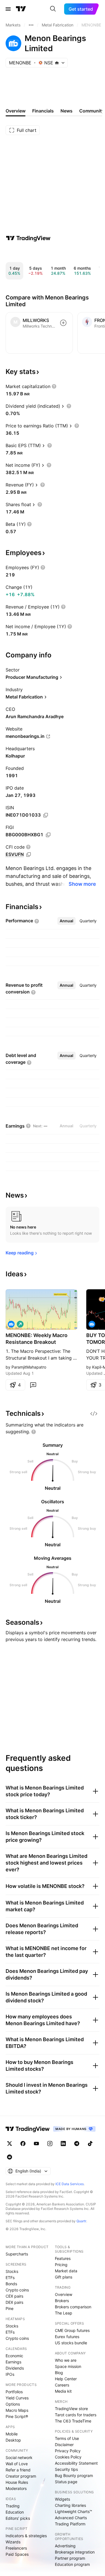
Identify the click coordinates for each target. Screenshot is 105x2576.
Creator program (21, 2476)
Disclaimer (64, 2445)
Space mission (68, 2366)
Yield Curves (17, 2398)
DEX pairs (14, 2302)
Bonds (11, 2284)
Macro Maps (17, 2410)
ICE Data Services (70, 2184)
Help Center (66, 2379)
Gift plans (64, 2277)
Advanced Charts (71, 2518)
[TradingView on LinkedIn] (63, 2144)
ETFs (10, 2278)
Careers (62, 2385)
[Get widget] (94, 1414)
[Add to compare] (63, 323)
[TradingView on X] (10, 2144)
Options (13, 2404)
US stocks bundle (71, 2343)
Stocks (12, 2271)
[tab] (66, 921)
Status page (66, 2482)
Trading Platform (70, 2524)
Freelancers (16, 2548)
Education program (72, 2564)
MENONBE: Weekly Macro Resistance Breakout (37, 1339)
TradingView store (71, 2409)
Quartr (81, 2221)
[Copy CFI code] (29, 855)
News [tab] (66, 111)
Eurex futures (67, 2337)
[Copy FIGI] (48, 835)
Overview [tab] (16, 111)
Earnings (13, 2362)
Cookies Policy (68, 2457)
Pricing (61, 2265)
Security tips (66, 2469)
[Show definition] (54, 386)
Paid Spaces (17, 2554)
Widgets (62, 2499)
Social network (19, 2457)
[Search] (53, 9)
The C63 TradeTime (73, 2421)
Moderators (16, 2488)
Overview (64, 2294)
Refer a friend (18, 2470)
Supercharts (17, 2254)
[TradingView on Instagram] (50, 2144)
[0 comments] (33, 1385)
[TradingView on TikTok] (90, 2144)
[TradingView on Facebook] (23, 2144)
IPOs (10, 2374)
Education (15, 2512)
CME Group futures (72, 2330)
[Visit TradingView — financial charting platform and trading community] (28, 238)
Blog (59, 2373)
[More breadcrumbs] (31, 25)
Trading (13, 2506)
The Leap (64, 2313)
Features (63, 2258)
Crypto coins (17, 2290)
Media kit (63, 2391)
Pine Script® (17, 2416)
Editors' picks (18, 2518)
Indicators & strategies (26, 2536)
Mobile (12, 2434)
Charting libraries (70, 2505)
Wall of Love (17, 2464)
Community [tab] (92, 111)
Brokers (62, 2301)
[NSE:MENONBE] (11, 1324)
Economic (14, 2356)
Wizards (13, 2542)
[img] (57, 63)
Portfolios (14, 2392)
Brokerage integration (75, 2552)
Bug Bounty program (74, 2475)
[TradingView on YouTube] (36, 2144)
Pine (10, 2308)
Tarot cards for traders (76, 2415)
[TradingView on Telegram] (77, 2144)
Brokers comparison (73, 2307)
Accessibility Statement (76, 2463)
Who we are (66, 2360)
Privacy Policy (68, 2451)
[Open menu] (8, 9)
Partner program (70, 2558)
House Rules (17, 2482)
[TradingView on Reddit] (10, 2157)
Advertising (65, 2546)
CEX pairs (14, 2296)
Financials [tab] (43, 111)
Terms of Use (67, 2438)
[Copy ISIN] (46, 815)
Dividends (15, 2368)
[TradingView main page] (21, 9)
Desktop (13, 2440)
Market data (66, 2271)
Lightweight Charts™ (73, 2511)
